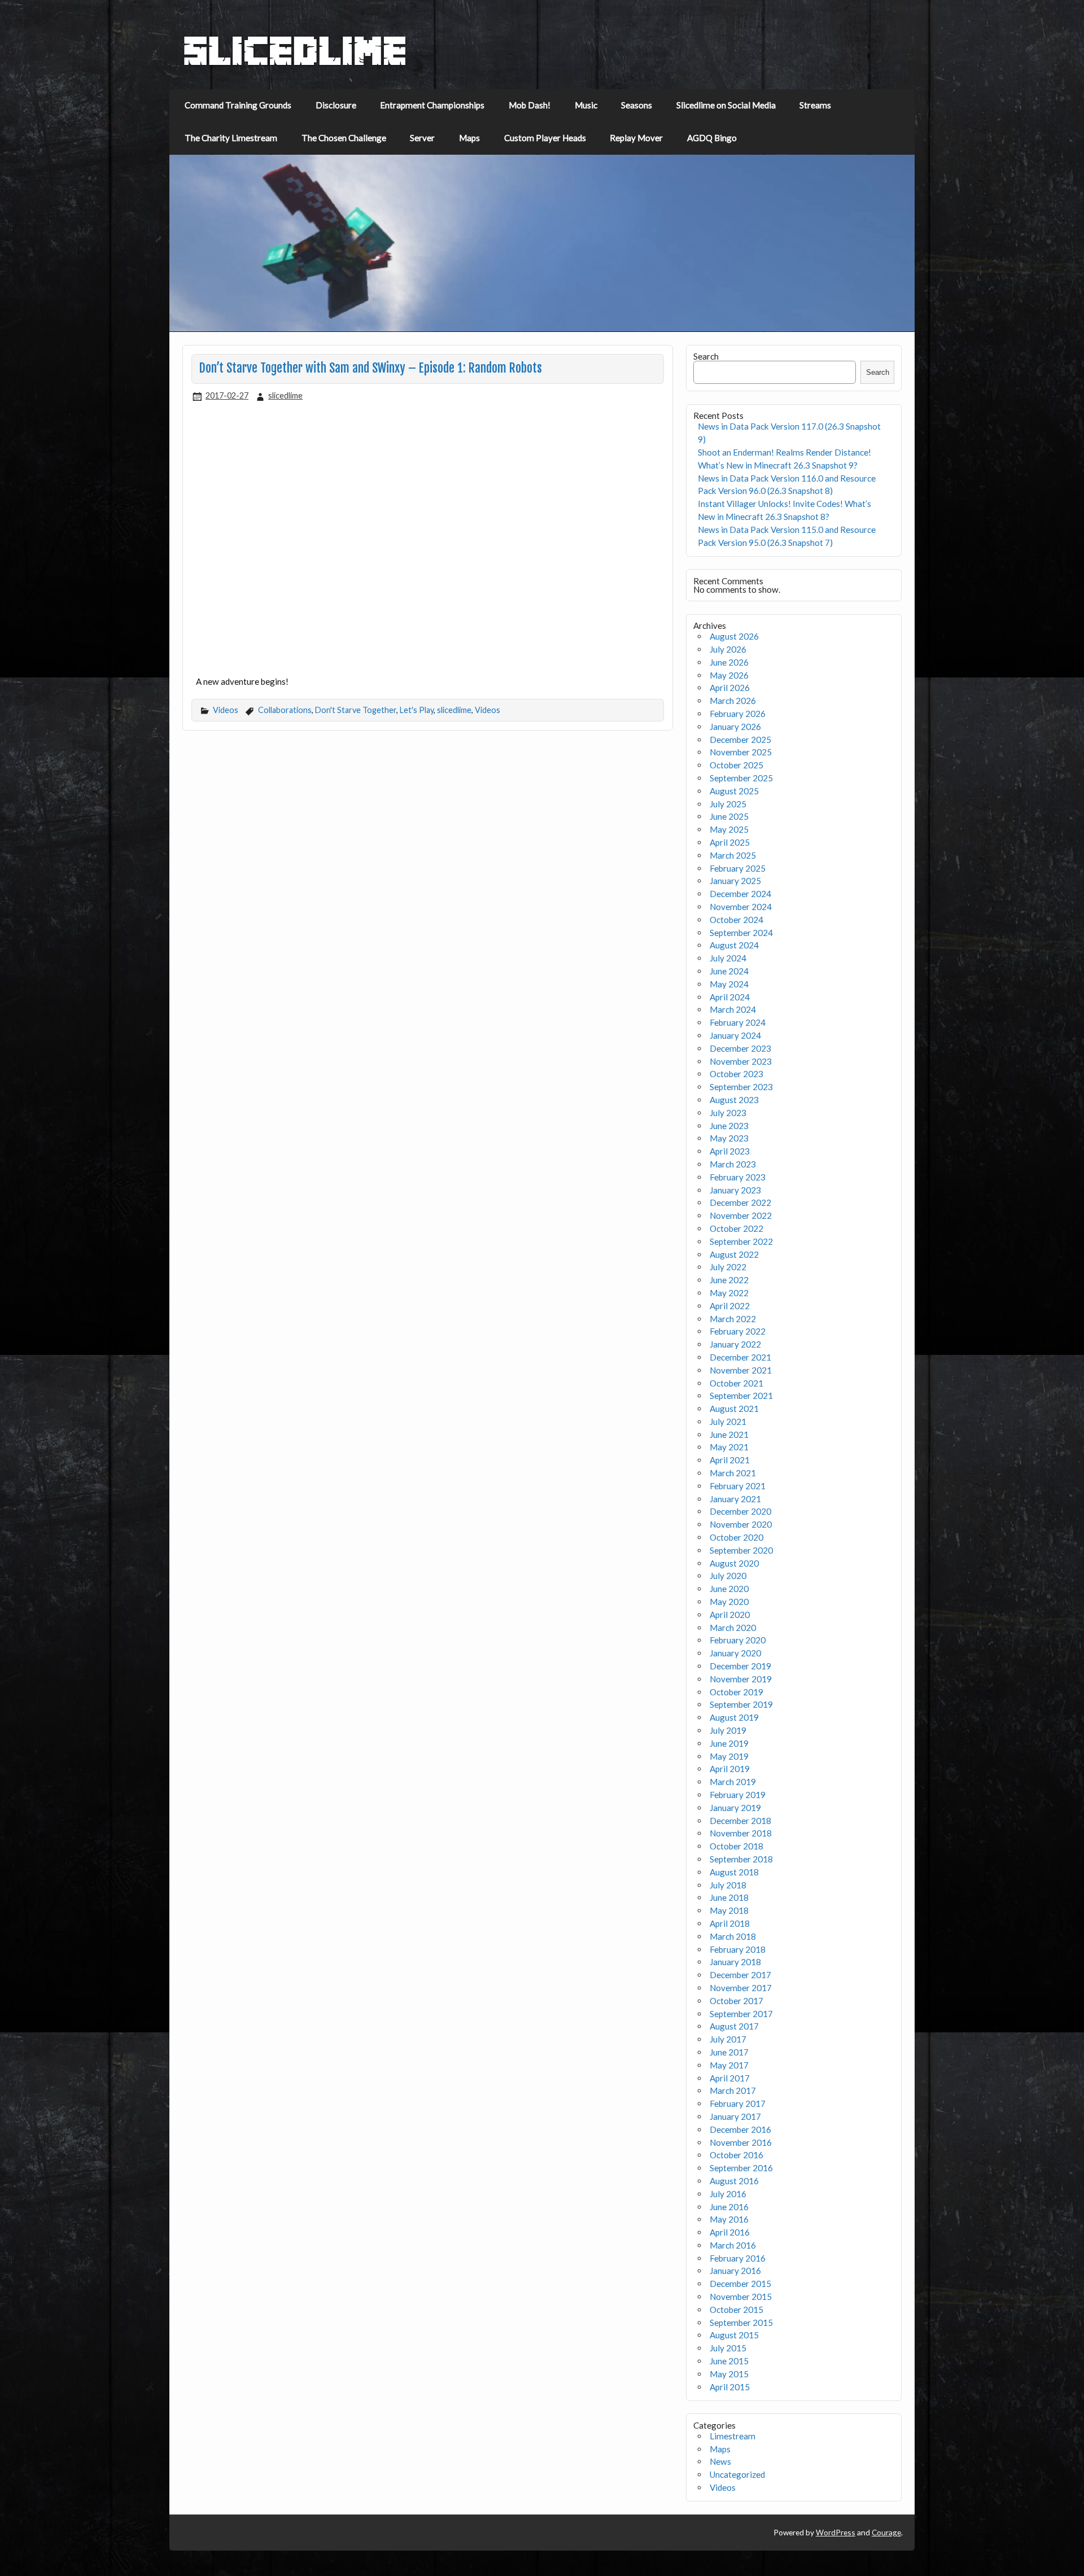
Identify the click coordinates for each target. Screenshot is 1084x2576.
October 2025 (736, 765)
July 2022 (728, 1267)
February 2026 (738, 714)
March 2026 (733, 701)
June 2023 (729, 1126)
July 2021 (728, 1422)
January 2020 (735, 1653)
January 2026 (735, 727)
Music (586, 105)
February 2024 (738, 1022)
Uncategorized (737, 2474)
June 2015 (729, 2361)
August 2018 (734, 1872)
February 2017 (738, 2103)
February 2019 (738, 1795)
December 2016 (740, 2129)
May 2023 (729, 1138)
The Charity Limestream (231, 138)
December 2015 (740, 2284)
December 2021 (740, 1357)
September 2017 (741, 2014)
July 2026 (728, 649)
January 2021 (735, 1499)
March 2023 (733, 1164)
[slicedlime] (295, 63)
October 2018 (736, 1846)
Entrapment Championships (432, 105)
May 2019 (729, 1756)
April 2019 (730, 1769)
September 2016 (741, 2168)
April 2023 (730, 1151)
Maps (469, 138)
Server (422, 138)
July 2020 (728, 1576)
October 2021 (736, 1383)
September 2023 (741, 1087)
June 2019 (729, 1743)
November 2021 (741, 1370)
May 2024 (729, 984)
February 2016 (738, 2258)
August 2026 (734, 636)
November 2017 (741, 1988)
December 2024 (740, 894)
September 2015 (741, 2323)
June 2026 (729, 662)
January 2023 (735, 1190)
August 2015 (734, 2335)
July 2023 (728, 1113)
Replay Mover (636, 138)
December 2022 (740, 1202)
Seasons (637, 105)
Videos (226, 710)
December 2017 (740, 1975)
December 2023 (740, 1048)
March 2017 (733, 2090)
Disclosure (336, 105)
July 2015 (728, 2348)
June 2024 (729, 971)
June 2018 (729, 1897)
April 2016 (730, 2232)
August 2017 (734, 2026)
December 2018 (740, 1821)
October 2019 (736, 1692)
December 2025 (740, 740)
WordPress (836, 2532)
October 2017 (736, 2001)
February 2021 (738, 1486)
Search (706, 356)
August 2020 (734, 1563)
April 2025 (730, 842)
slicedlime (285, 395)
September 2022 (741, 1241)
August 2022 (734, 1254)
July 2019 (728, 1730)
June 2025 (729, 816)
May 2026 (729, 675)
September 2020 (741, 1550)
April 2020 (730, 1615)
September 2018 (741, 1859)
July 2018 (728, 1885)
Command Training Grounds (238, 105)
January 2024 (735, 1035)
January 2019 (735, 1808)
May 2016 (729, 2219)
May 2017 (729, 2065)
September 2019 (741, 1704)
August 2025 (734, 791)
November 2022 (741, 1215)
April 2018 (730, 1923)
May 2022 (729, 1293)
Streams (815, 105)
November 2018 (741, 1833)
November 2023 (741, 1061)
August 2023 (734, 1100)
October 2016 (736, 2155)
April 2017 (730, 2078)
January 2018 (735, 1962)
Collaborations (285, 710)
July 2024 (728, 958)
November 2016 (741, 2142)
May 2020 (729, 1602)
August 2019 (734, 1717)
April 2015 (730, 2387)
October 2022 (736, 1228)
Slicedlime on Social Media (726, 105)
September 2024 (741, 933)
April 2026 (730, 688)
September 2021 (741, 1396)
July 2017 (728, 2039)
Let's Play (417, 710)
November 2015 (741, 2297)
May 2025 (729, 829)
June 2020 (729, 1589)
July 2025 (728, 804)
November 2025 (741, 752)
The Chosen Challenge (344, 138)
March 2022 (733, 1319)
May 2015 (729, 2374)
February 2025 (738, 868)
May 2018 (729, 1910)
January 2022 (735, 1344)
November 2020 (741, 1524)
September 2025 (741, 778)
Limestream (733, 2436)
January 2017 (735, 2116)
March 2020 (733, 1628)
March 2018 (733, 1936)
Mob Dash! (530, 105)
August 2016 (734, 2181)
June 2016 (729, 2207)
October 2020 (736, 1537)
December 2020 (740, 1511)
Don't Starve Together (356, 710)
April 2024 (730, 997)
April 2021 (730, 1460)
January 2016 (735, 2271)
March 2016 (733, 2245)
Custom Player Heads (545, 138)
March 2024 (733, 1009)
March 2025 (733, 855)
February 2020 (738, 1640)
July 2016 (728, 2194)
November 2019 (741, 1679)
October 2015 (736, 2310)
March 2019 (733, 1782)
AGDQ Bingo (712, 138)
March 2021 (733, 1473)
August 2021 (734, 1409)
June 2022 (729, 1280)
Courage (886, 2532)
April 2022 (730, 1306)
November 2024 (741, 907)
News (720, 2461)
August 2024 (734, 945)
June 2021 (729, 1434)
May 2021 (729, 1447)
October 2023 (736, 1074)
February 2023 (738, 1177)
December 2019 (740, 1666)
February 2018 (738, 1949)
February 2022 (738, 1331)
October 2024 (736, 920)
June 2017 (729, 2052)
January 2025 (735, 881)
